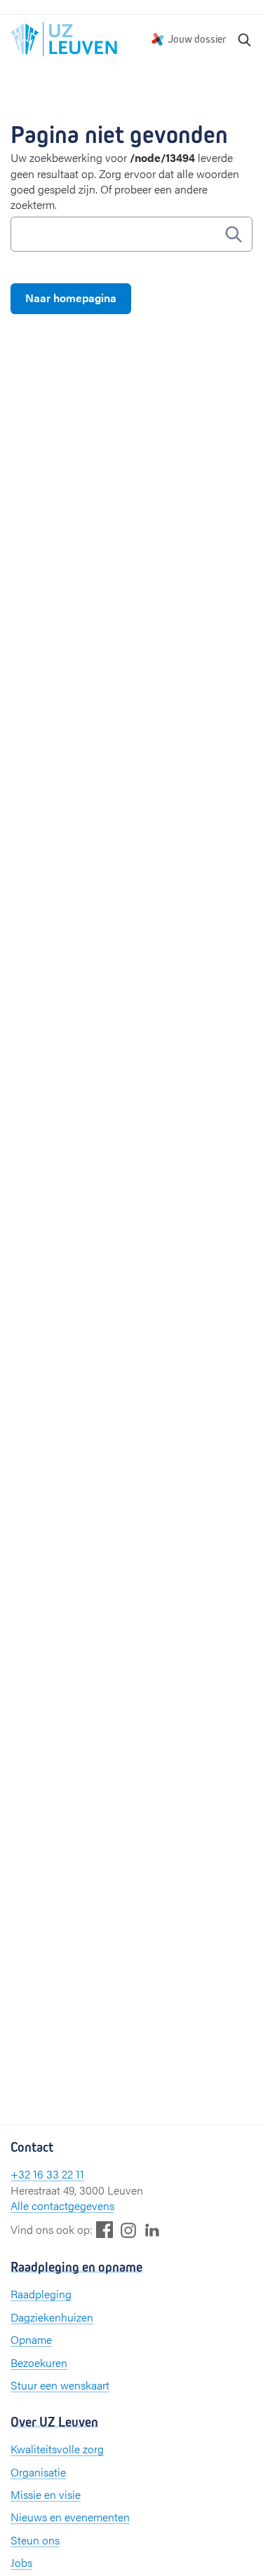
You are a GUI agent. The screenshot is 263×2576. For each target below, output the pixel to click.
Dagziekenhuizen (52, 2317)
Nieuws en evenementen (70, 2517)
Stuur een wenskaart (60, 2385)
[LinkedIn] (152, 2229)
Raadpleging (41, 2294)
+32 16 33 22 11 (47, 2174)
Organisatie (38, 2472)
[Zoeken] (245, 39)
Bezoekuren (39, 2363)
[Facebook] (104, 2229)
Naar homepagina (71, 298)
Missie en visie (46, 2494)
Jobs (21, 2562)
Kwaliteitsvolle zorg (57, 2449)
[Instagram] (128, 2230)
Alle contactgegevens (62, 2205)
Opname (31, 2339)
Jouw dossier (197, 39)
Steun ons (35, 2540)
